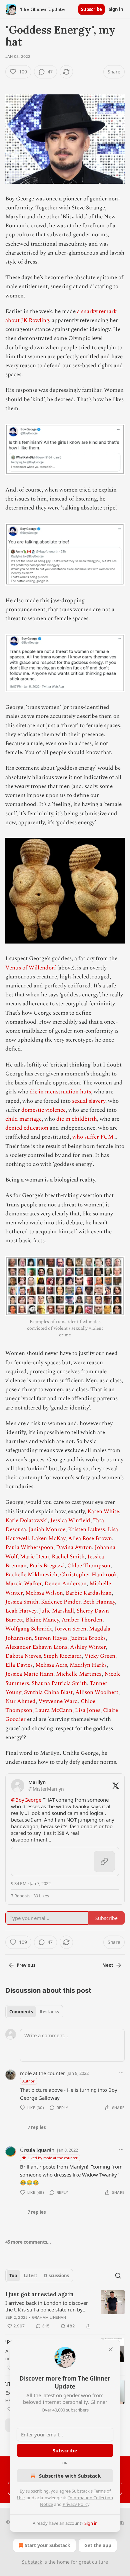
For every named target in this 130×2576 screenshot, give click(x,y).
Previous (26, 1965)
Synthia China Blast (48, 1692)
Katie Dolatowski (26, 1520)
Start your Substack (47, 2545)
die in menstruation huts (60, 1092)
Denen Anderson (65, 1584)
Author (28, 2081)
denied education (27, 1128)
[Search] (118, 2276)
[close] (111, 2349)
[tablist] (34, 2012)
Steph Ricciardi (63, 1656)
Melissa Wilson (44, 1593)
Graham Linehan (49, 2317)
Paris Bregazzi (47, 1566)
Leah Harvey (21, 1611)
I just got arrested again (39, 2294)
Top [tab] (13, 2276)
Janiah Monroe (47, 1529)
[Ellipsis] (121, 2073)
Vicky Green (100, 1656)
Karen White (103, 1512)
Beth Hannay (99, 1602)
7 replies (37, 2127)
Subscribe (91, 9)
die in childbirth (77, 1119)
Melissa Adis (51, 1665)
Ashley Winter (88, 1647)
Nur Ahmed (20, 1701)
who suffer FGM (93, 1137)
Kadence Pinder (61, 1602)
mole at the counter (42, 2073)
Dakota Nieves (23, 1656)
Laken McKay (48, 1538)
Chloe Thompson (89, 1566)
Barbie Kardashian (89, 1593)
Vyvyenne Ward (58, 1701)
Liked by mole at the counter (53, 2158)
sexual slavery (89, 1101)
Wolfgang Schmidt (29, 1629)
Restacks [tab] (49, 2012)
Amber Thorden (82, 1620)
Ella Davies (19, 1665)
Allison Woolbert (97, 1692)
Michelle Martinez (79, 1674)
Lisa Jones (88, 1710)
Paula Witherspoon (29, 1547)
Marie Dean (34, 1557)
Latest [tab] (30, 2276)
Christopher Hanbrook (88, 1575)
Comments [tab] (21, 2012)
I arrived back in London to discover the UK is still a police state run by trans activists (47, 2306)
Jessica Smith (22, 1602)
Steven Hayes (51, 1638)
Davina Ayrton (74, 1547)
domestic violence (43, 1110)
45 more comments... (28, 2242)
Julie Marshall (56, 1611)
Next (108, 1965)
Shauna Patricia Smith (59, 1683)
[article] (65, 2310)
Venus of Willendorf (31, 968)
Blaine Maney (42, 1620)
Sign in (116, 9)
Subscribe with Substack (70, 2476)
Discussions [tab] (56, 2276)
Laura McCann (54, 1710)
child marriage (23, 1119)
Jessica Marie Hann (29, 1674)
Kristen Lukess (86, 1529)
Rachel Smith (68, 1557)
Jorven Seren (70, 1629)
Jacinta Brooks (88, 1638)
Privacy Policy (76, 2504)
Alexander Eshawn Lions (36, 1647)
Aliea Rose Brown (90, 1538)
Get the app (98, 2545)
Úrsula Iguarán (37, 2150)
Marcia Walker (23, 1584)
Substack (32, 2562)
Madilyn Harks (88, 1665)
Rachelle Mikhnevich (31, 1575)
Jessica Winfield (70, 1520)
